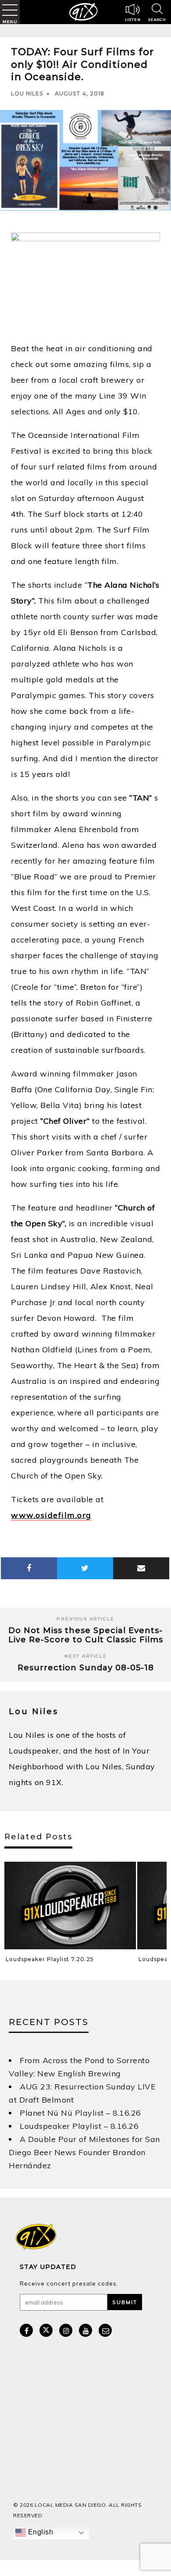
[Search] (157, 14)
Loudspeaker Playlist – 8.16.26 (79, 2126)
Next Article (86, 1656)
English (39, 2532)
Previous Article (85, 1619)
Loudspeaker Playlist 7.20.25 (50, 1959)
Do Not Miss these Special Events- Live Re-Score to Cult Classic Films (86, 1635)
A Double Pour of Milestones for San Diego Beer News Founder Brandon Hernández (84, 2152)
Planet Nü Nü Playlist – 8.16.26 (80, 2113)
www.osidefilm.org (51, 1515)
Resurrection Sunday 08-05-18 (86, 1668)
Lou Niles (27, 94)
